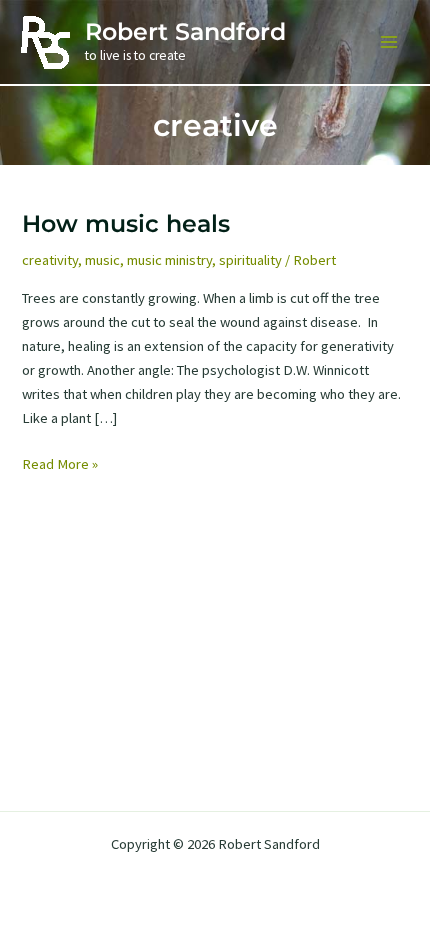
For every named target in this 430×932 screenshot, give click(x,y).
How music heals (126, 223)
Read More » (60, 465)
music (102, 260)
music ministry (169, 260)
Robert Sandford (185, 31)
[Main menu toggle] (389, 42)
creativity (50, 260)
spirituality (250, 260)
